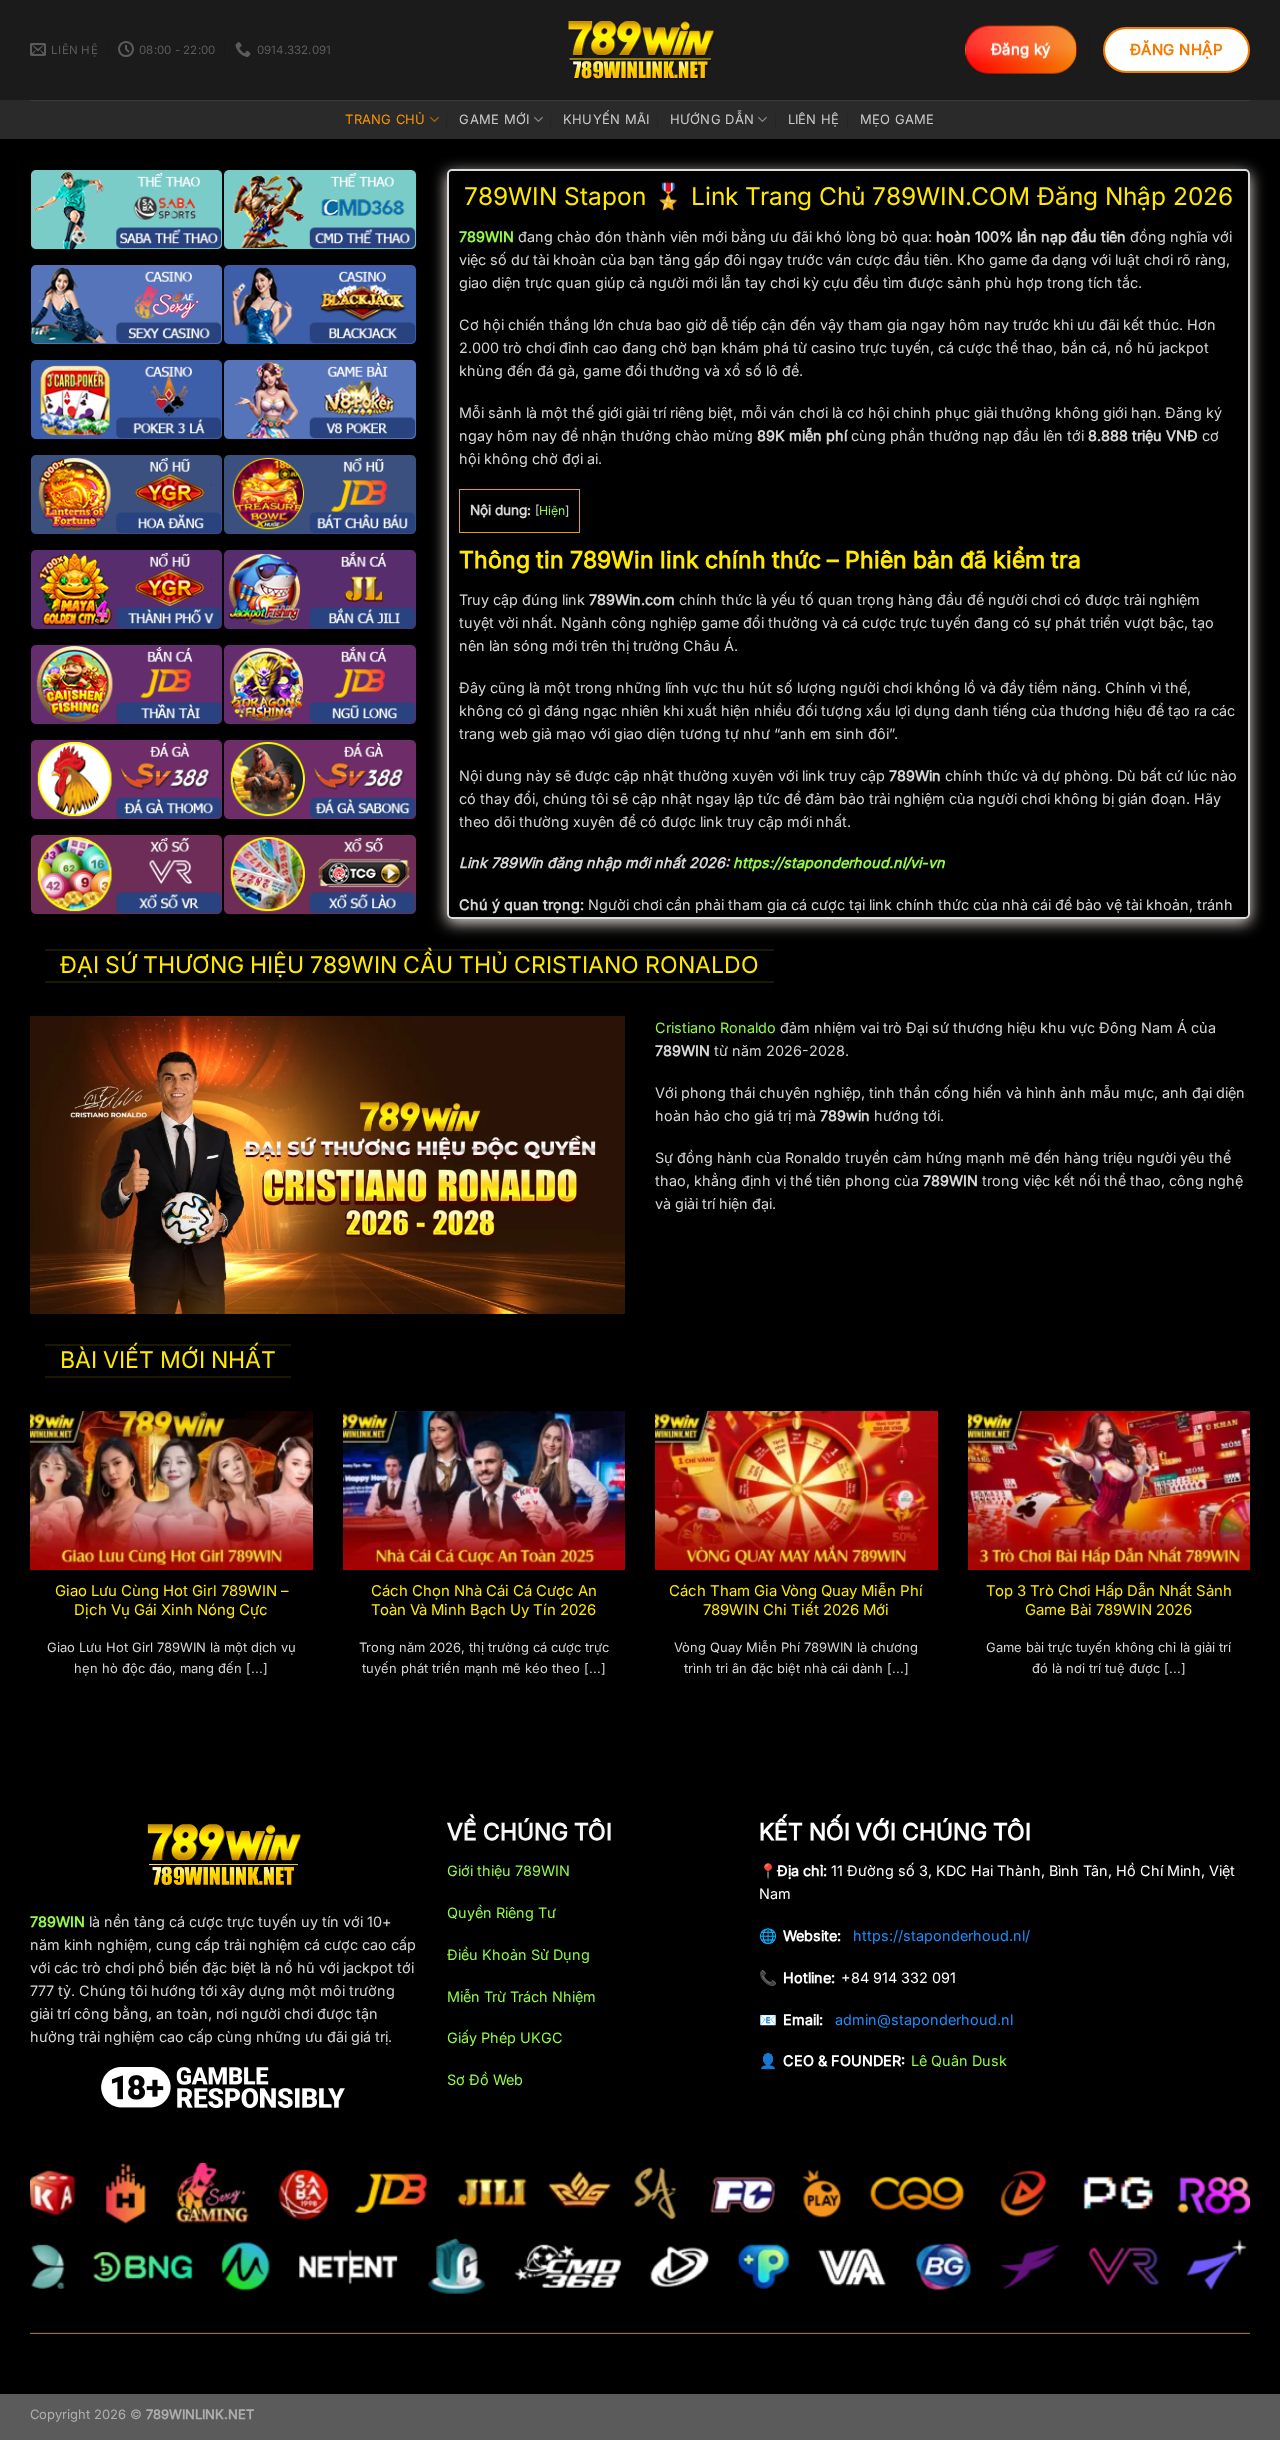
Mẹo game (897, 119)
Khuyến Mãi (606, 119)
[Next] (1254, 1567)
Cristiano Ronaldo (715, 1027)
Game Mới (494, 119)
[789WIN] (640, 50)
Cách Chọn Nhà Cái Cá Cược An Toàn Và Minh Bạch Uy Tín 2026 (484, 1600)
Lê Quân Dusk (959, 2060)
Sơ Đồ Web (485, 2079)
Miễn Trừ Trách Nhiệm (521, 1996)
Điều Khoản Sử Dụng (518, 1954)
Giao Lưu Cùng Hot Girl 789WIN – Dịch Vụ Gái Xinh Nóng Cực (171, 1600)
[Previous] (26, 1567)
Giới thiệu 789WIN (508, 1870)
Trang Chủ (385, 119)
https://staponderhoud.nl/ (941, 1935)
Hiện (552, 510)
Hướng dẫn (712, 119)
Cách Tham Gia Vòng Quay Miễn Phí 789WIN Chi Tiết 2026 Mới (796, 1600)
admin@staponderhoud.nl (924, 2019)
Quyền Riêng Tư (501, 1912)
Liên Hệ (814, 119)
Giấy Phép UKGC (505, 2037)
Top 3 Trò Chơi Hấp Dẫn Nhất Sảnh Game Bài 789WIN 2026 (1109, 1600)
